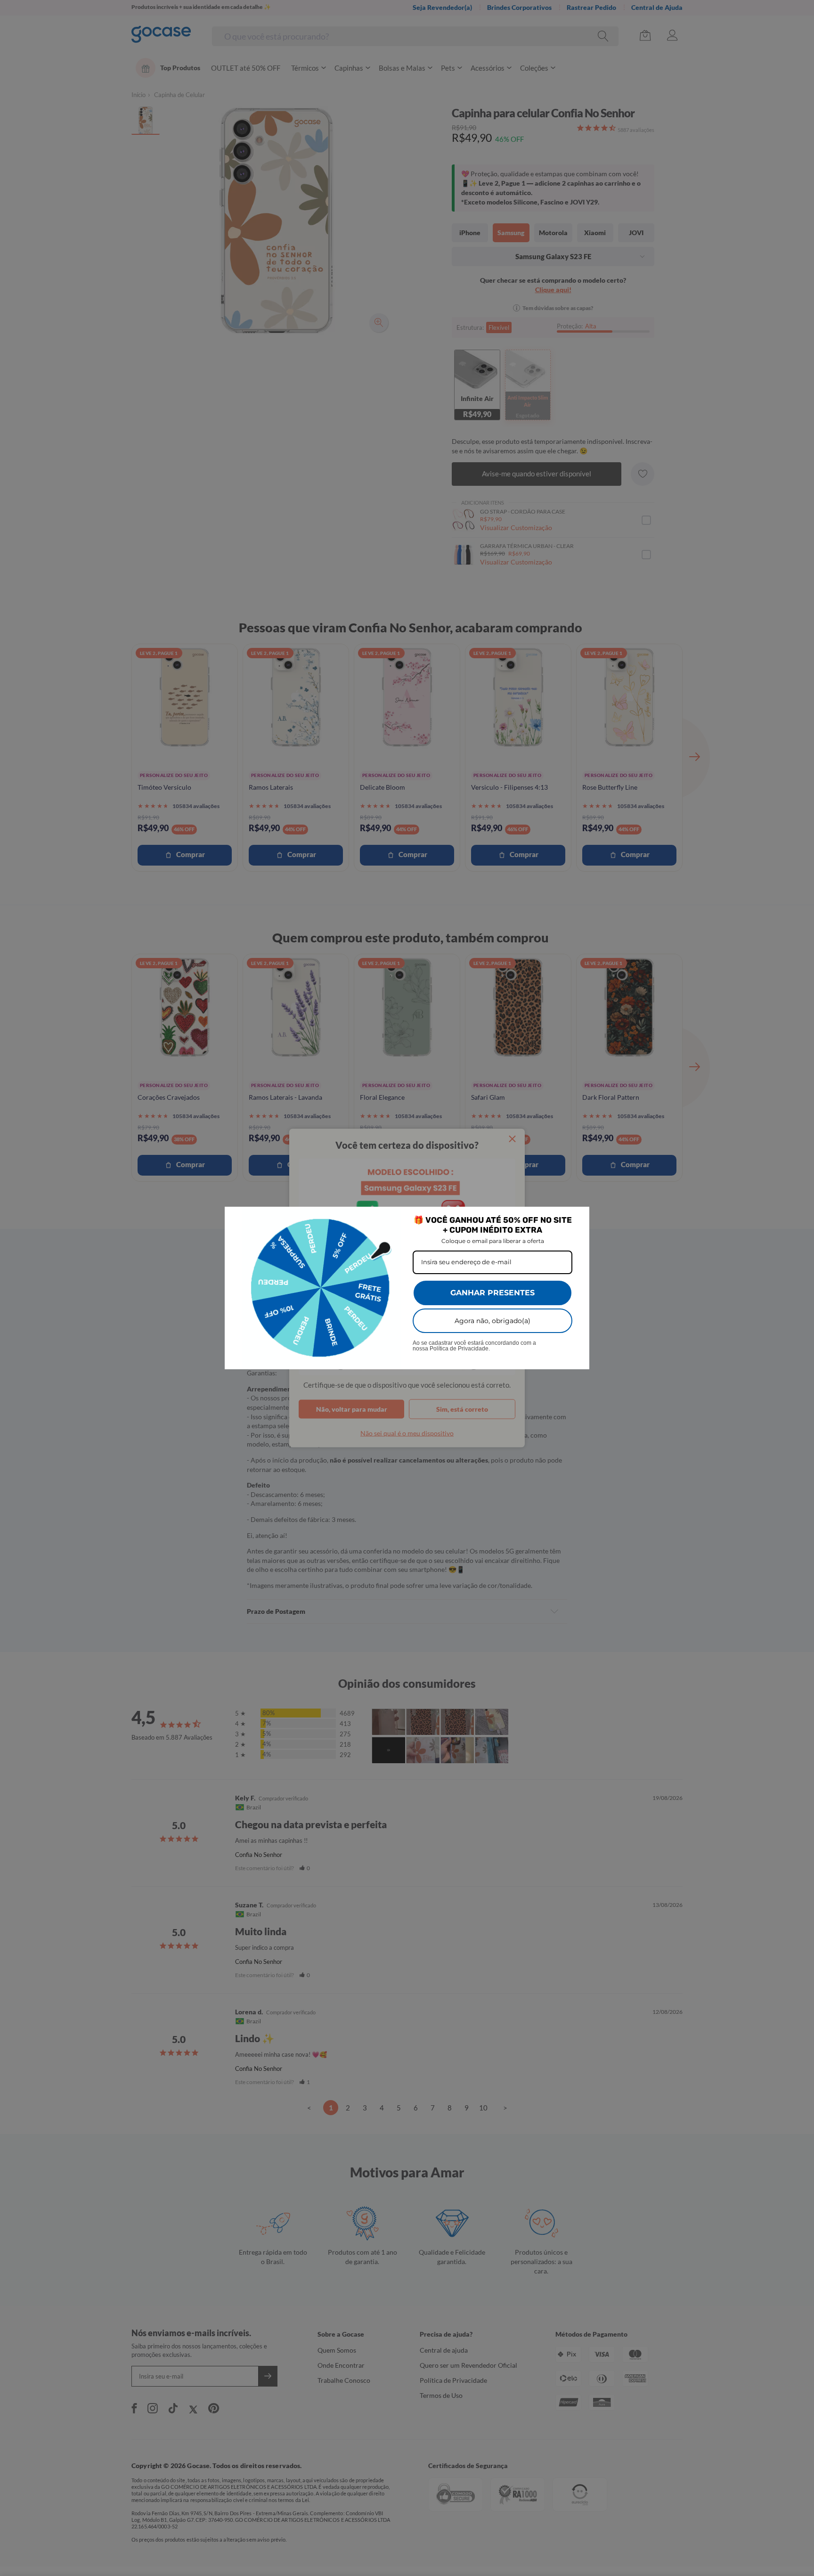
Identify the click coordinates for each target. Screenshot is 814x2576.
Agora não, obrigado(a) (492, 1321)
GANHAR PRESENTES (492, 1293)
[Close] (578, 1218)
